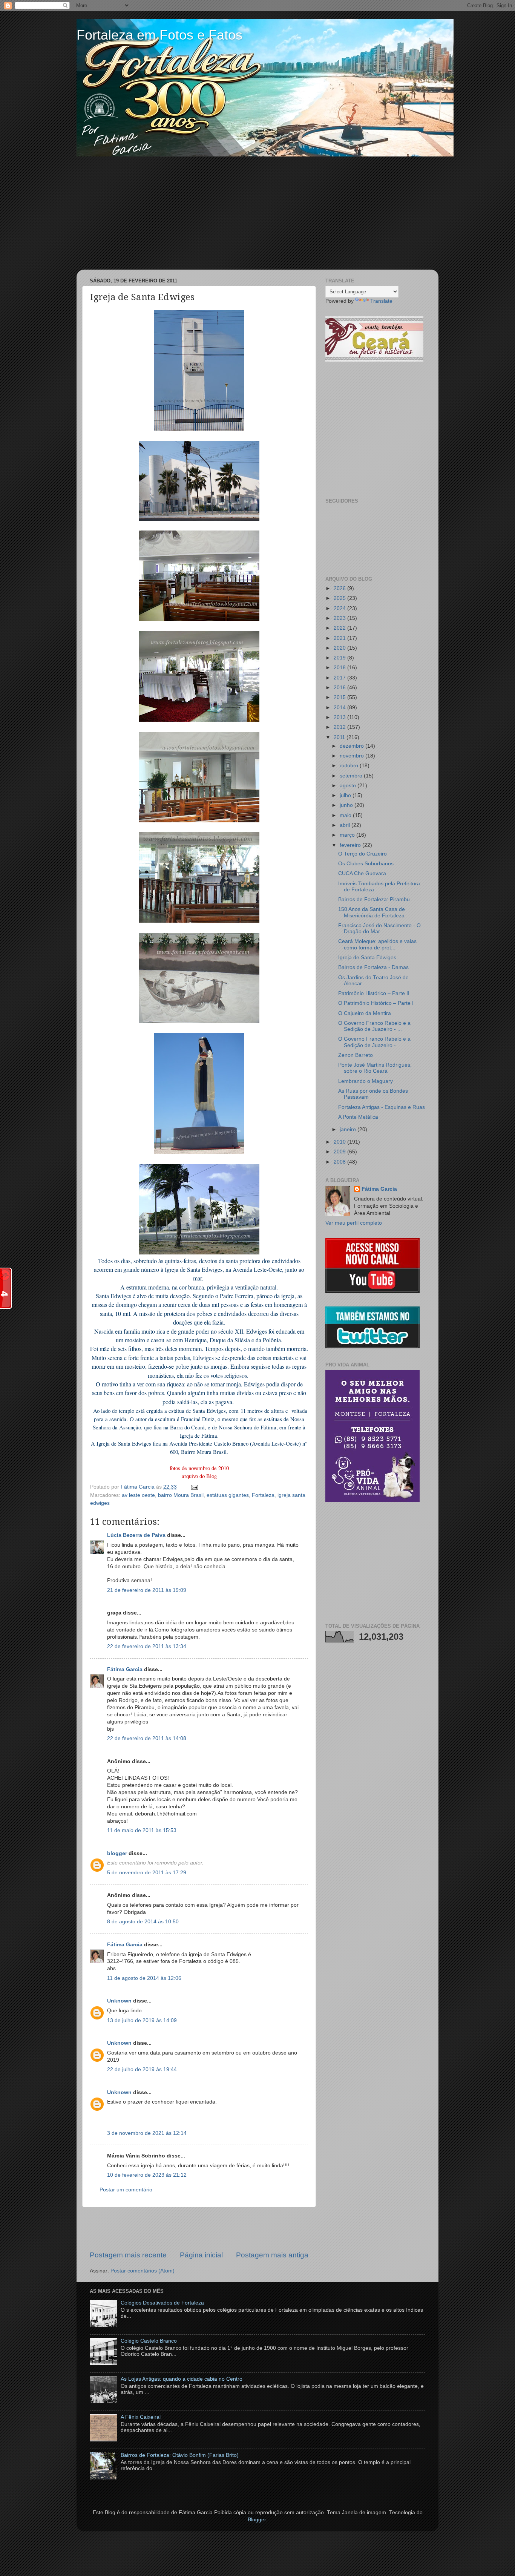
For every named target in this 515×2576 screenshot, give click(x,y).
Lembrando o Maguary (366, 1081)
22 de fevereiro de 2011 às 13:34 (147, 1646)
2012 (340, 727)
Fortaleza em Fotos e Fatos (159, 35)
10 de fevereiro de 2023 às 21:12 (147, 2175)
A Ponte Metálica (358, 1117)
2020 (340, 648)
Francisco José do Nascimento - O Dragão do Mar (379, 928)
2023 (340, 618)
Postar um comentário (126, 2190)
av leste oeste (138, 1495)
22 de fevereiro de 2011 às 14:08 (147, 1738)
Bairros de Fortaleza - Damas (373, 967)
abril (346, 825)
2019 (340, 658)
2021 (340, 638)
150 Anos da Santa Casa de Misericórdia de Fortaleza (372, 912)
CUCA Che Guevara (362, 873)
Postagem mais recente (128, 2255)
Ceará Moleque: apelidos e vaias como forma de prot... (377, 944)
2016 (340, 688)
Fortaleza (263, 1495)
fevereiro (351, 845)
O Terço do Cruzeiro (362, 854)
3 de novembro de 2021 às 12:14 (147, 2133)
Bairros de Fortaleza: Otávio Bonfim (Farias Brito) (180, 2455)
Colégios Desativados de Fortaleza (162, 2303)
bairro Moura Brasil (181, 1495)
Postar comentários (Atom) (143, 2271)
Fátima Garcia (125, 1669)
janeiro (349, 1129)
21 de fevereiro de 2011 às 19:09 (147, 1590)
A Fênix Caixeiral (141, 2417)
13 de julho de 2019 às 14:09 (142, 2020)
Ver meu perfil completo (354, 1223)
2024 (340, 608)
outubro (350, 766)
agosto (349, 786)
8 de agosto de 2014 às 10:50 (143, 1922)
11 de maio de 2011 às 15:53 (142, 1830)
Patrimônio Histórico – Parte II (374, 993)
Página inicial (201, 2255)
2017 (340, 678)
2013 (340, 717)
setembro (352, 776)
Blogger (257, 2520)
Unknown (119, 2001)
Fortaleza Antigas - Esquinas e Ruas (382, 1107)
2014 (340, 708)
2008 (340, 1162)
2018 (340, 668)
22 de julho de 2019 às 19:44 (142, 2069)
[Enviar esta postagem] (193, 1487)
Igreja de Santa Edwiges (367, 958)
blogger (117, 1853)
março (348, 835)
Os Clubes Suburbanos (366, 864)
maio (346, 815)
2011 (340, 737)
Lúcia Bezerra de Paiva (136, 1535)
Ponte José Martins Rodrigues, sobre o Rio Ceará (375, 1068)
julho (346, 795)
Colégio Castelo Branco (149, 2341)
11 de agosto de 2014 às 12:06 (144, 1978)
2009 (340, 1152)
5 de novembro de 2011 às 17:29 (147, 1873)
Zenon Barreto (356, 1055)
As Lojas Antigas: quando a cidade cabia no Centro (182, 2379)
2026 (340, 588)
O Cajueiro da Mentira (365, 1013)
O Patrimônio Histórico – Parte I (376, 1003)
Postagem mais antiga (272, 2255)
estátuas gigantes (228, 1495)
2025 (340, 598)
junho (347, 805)
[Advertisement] (257, 213)
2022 (340, 628)
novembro (353, 756)
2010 (340, 1142)
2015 (340, 697)
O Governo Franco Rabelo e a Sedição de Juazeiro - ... (374, 1026)
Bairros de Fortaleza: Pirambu (374, 899)
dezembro (353, 746)
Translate (381, 301)
